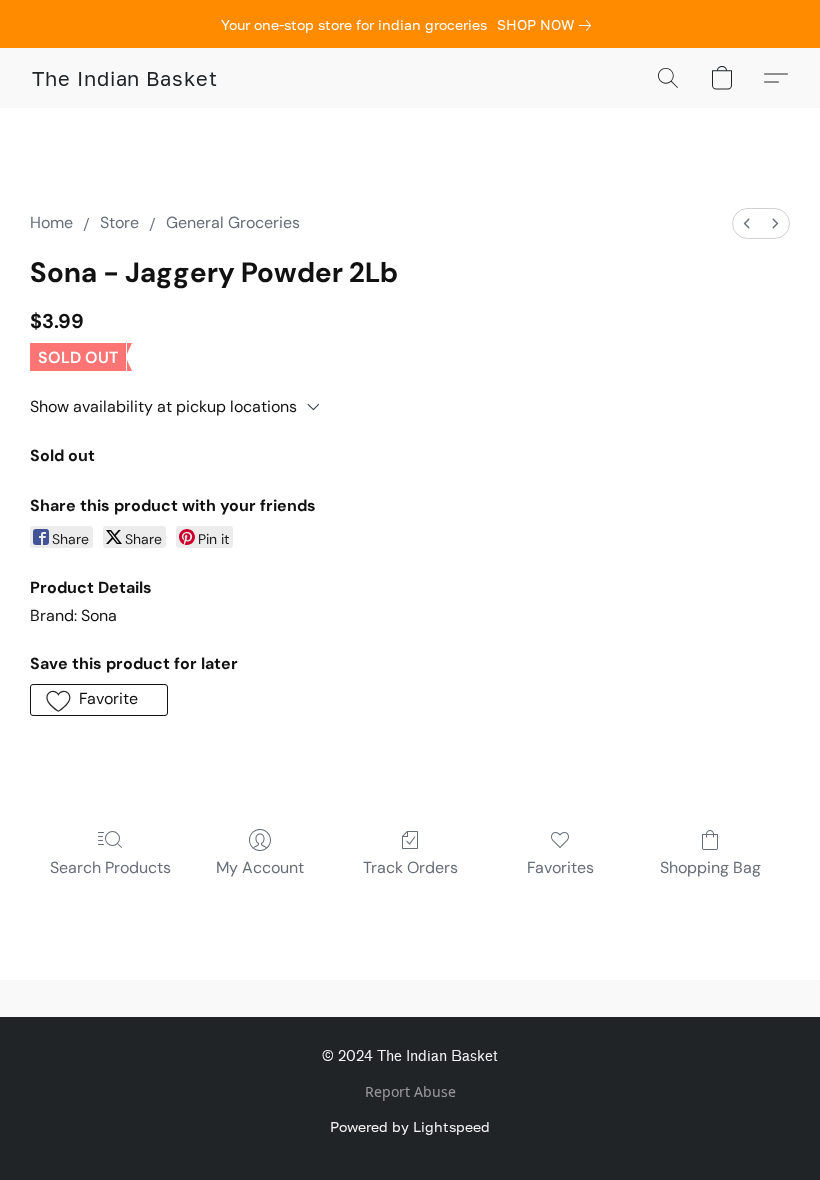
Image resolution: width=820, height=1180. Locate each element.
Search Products (110, 867)
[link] (548, 25)
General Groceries (233, 222)
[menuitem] (747, 223)
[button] (125, 78)
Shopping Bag (710, 867)
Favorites (560, 867)
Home (51, 222)
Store (119, 222)
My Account (260, 867)
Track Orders (410, 867)
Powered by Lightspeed (410, 1126)
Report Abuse (410, 1091)
